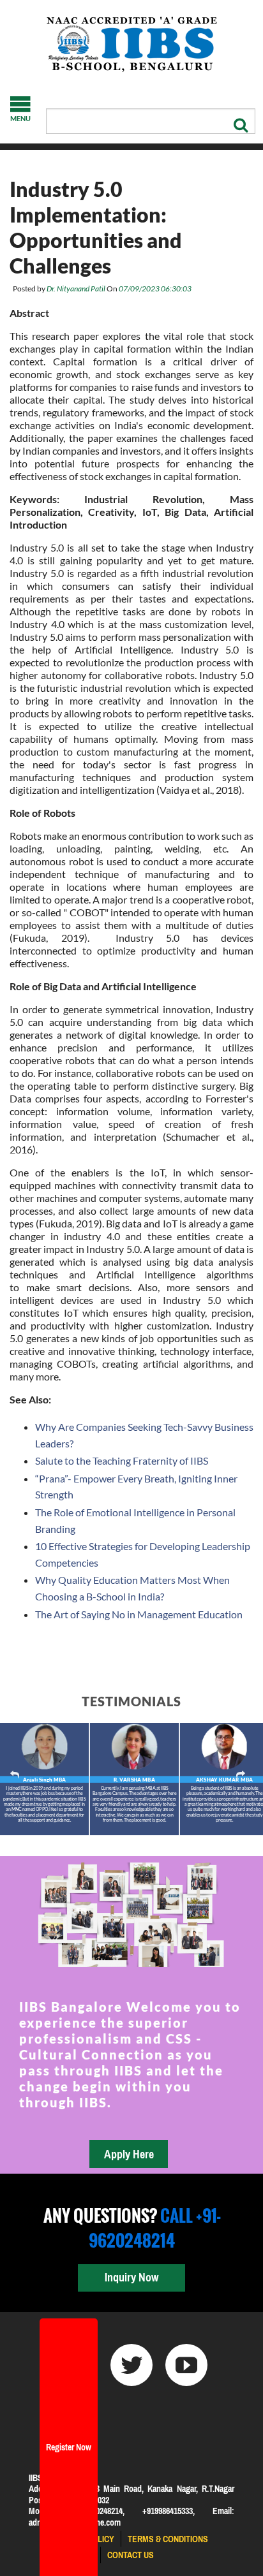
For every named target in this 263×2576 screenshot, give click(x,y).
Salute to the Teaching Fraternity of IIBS (122, 1460)
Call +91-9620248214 (154, 2228)
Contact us (131, 2555)
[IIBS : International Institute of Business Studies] (131, 45)
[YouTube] (186, 2365)
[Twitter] (131, 2365)
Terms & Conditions (168, 2539)
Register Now (69, 2447)
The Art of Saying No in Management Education (139, 1614)
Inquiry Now (131, 2277)
